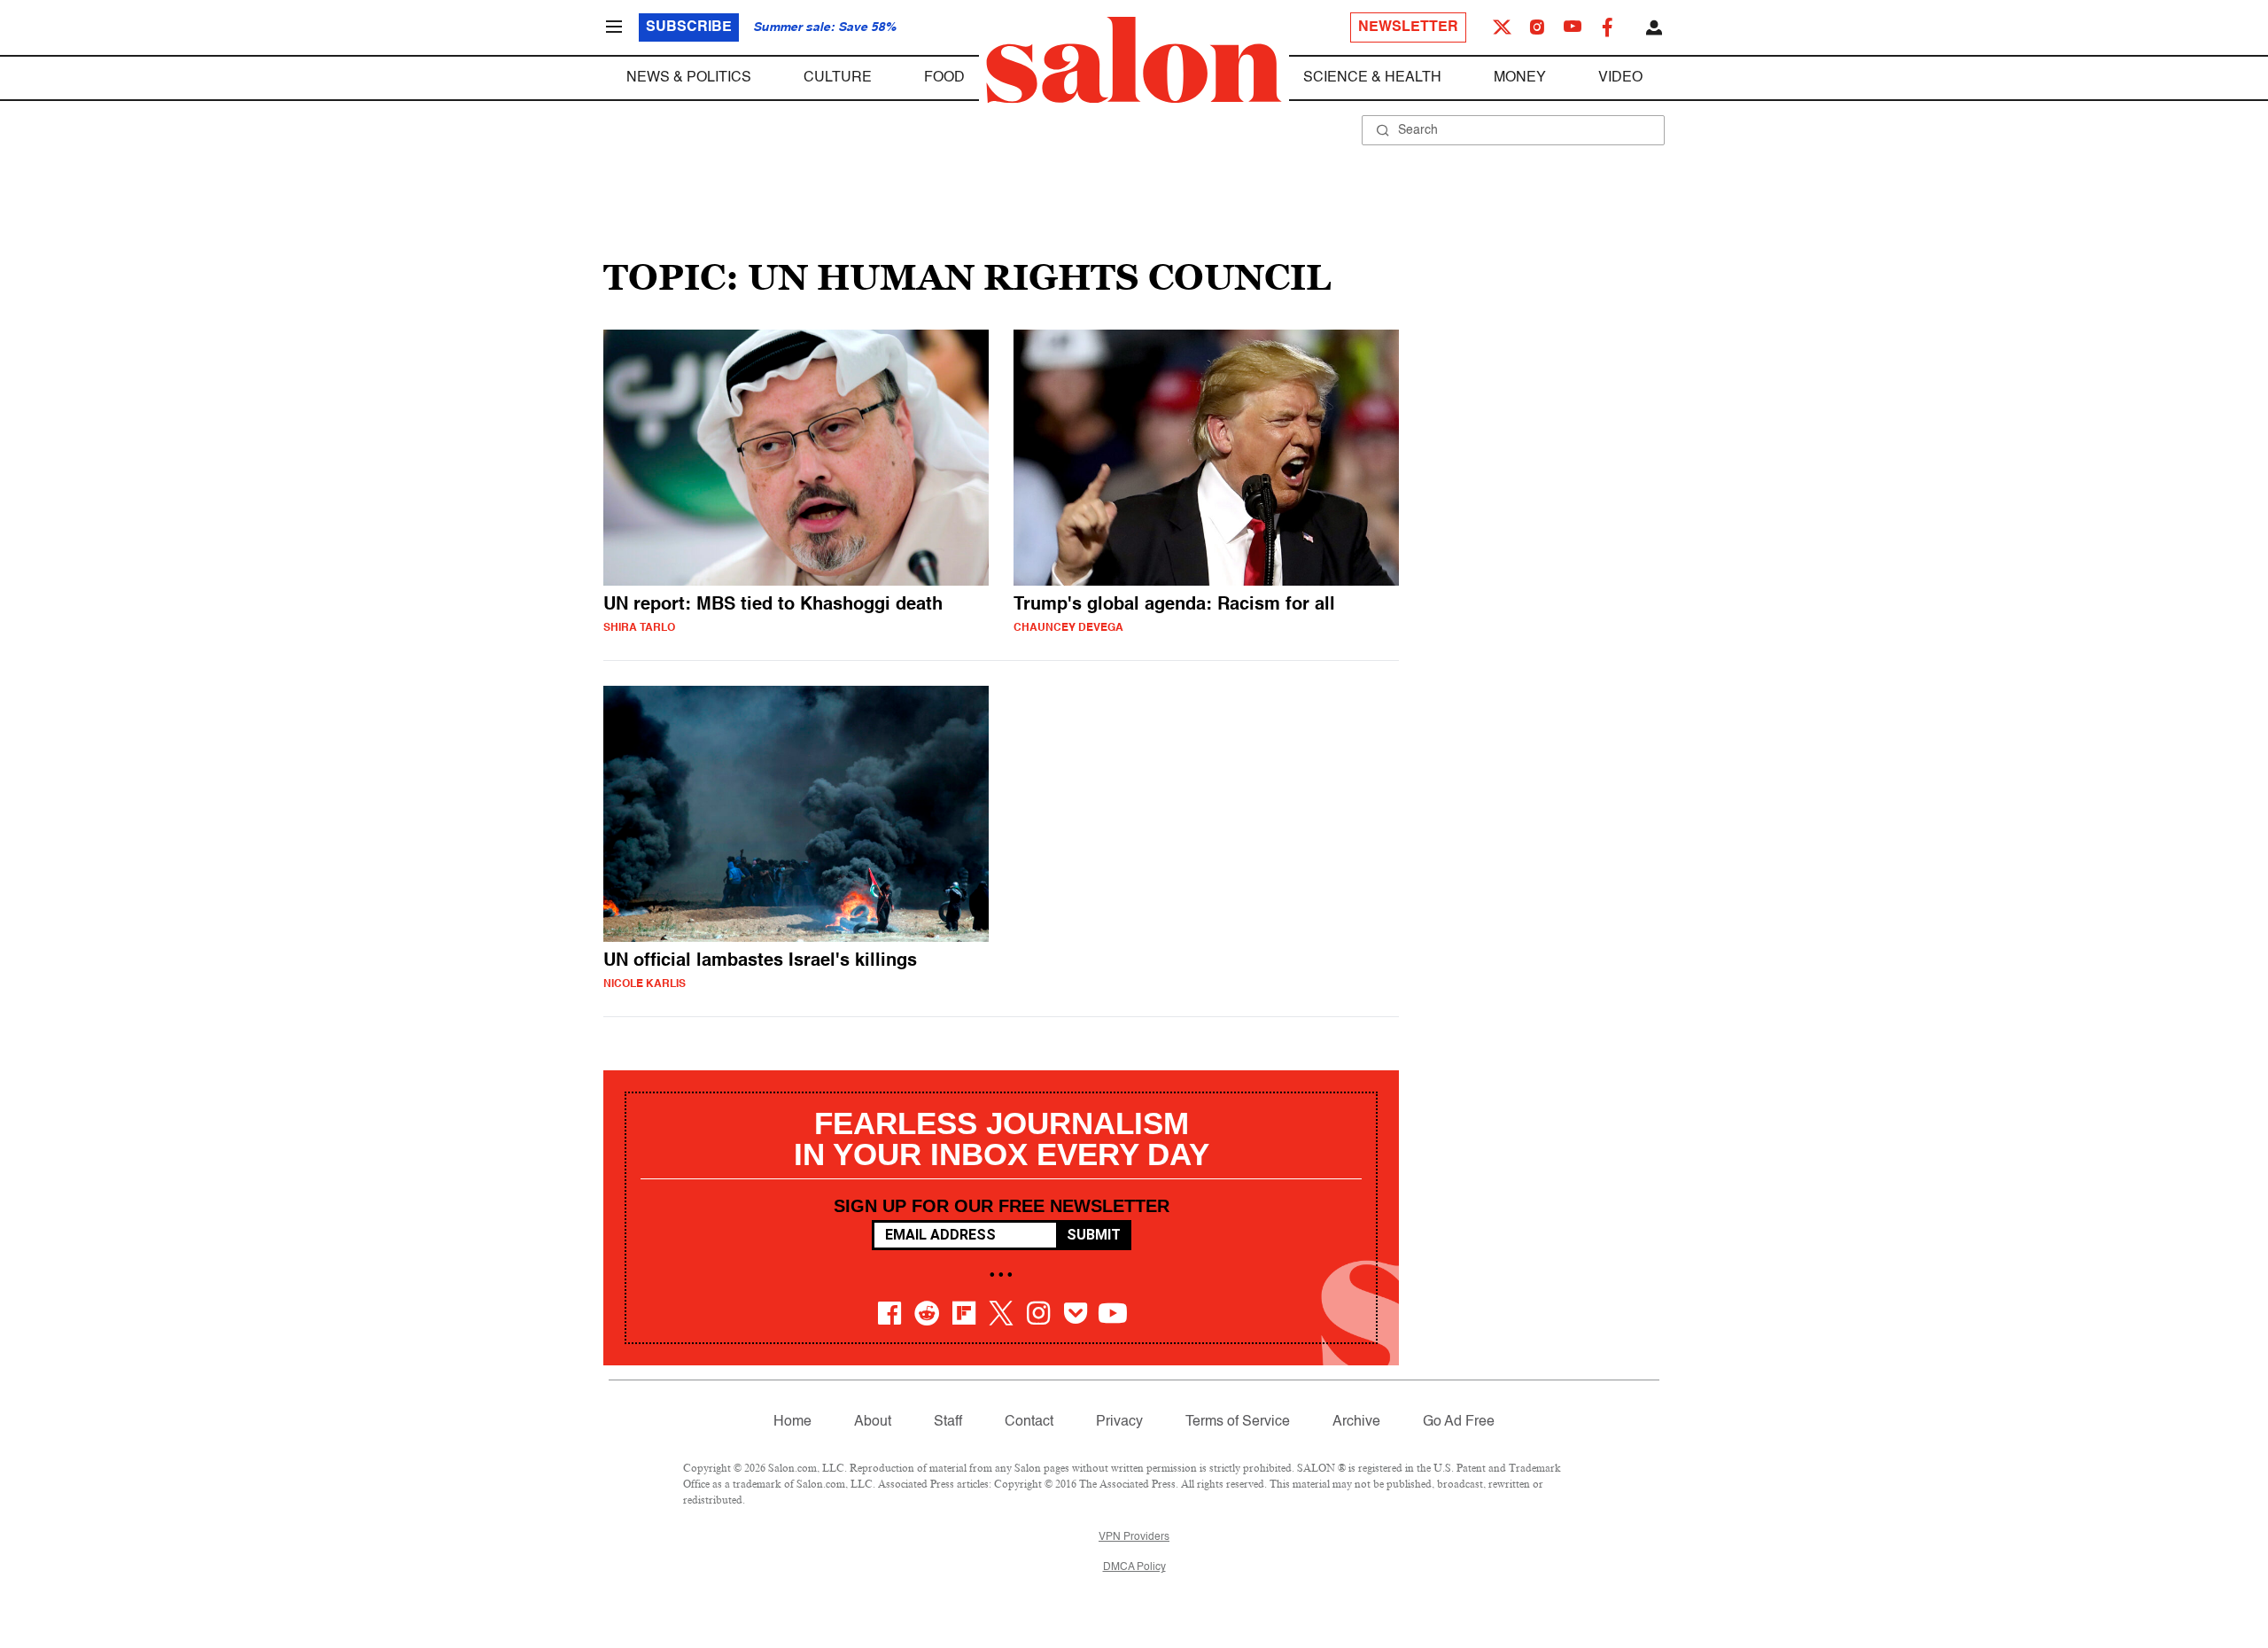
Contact (1029, 1422)
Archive (1356, 1422)
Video (1620, 78)
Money (1520, 78)
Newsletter (1408, 27)
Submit (1094, 1235)
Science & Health (1372, 78)
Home (792, 1422)
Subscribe (689, 27)
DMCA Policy (1134, 1567)
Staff (948, 1422)
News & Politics (689, 78)
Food (944, 78)
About (873, 1422)
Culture (838, 78)
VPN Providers (1134, 1537)
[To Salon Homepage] (1134, 60)
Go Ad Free (1459, 1422)
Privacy (1119, 1422)
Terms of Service (1238, 1422)
